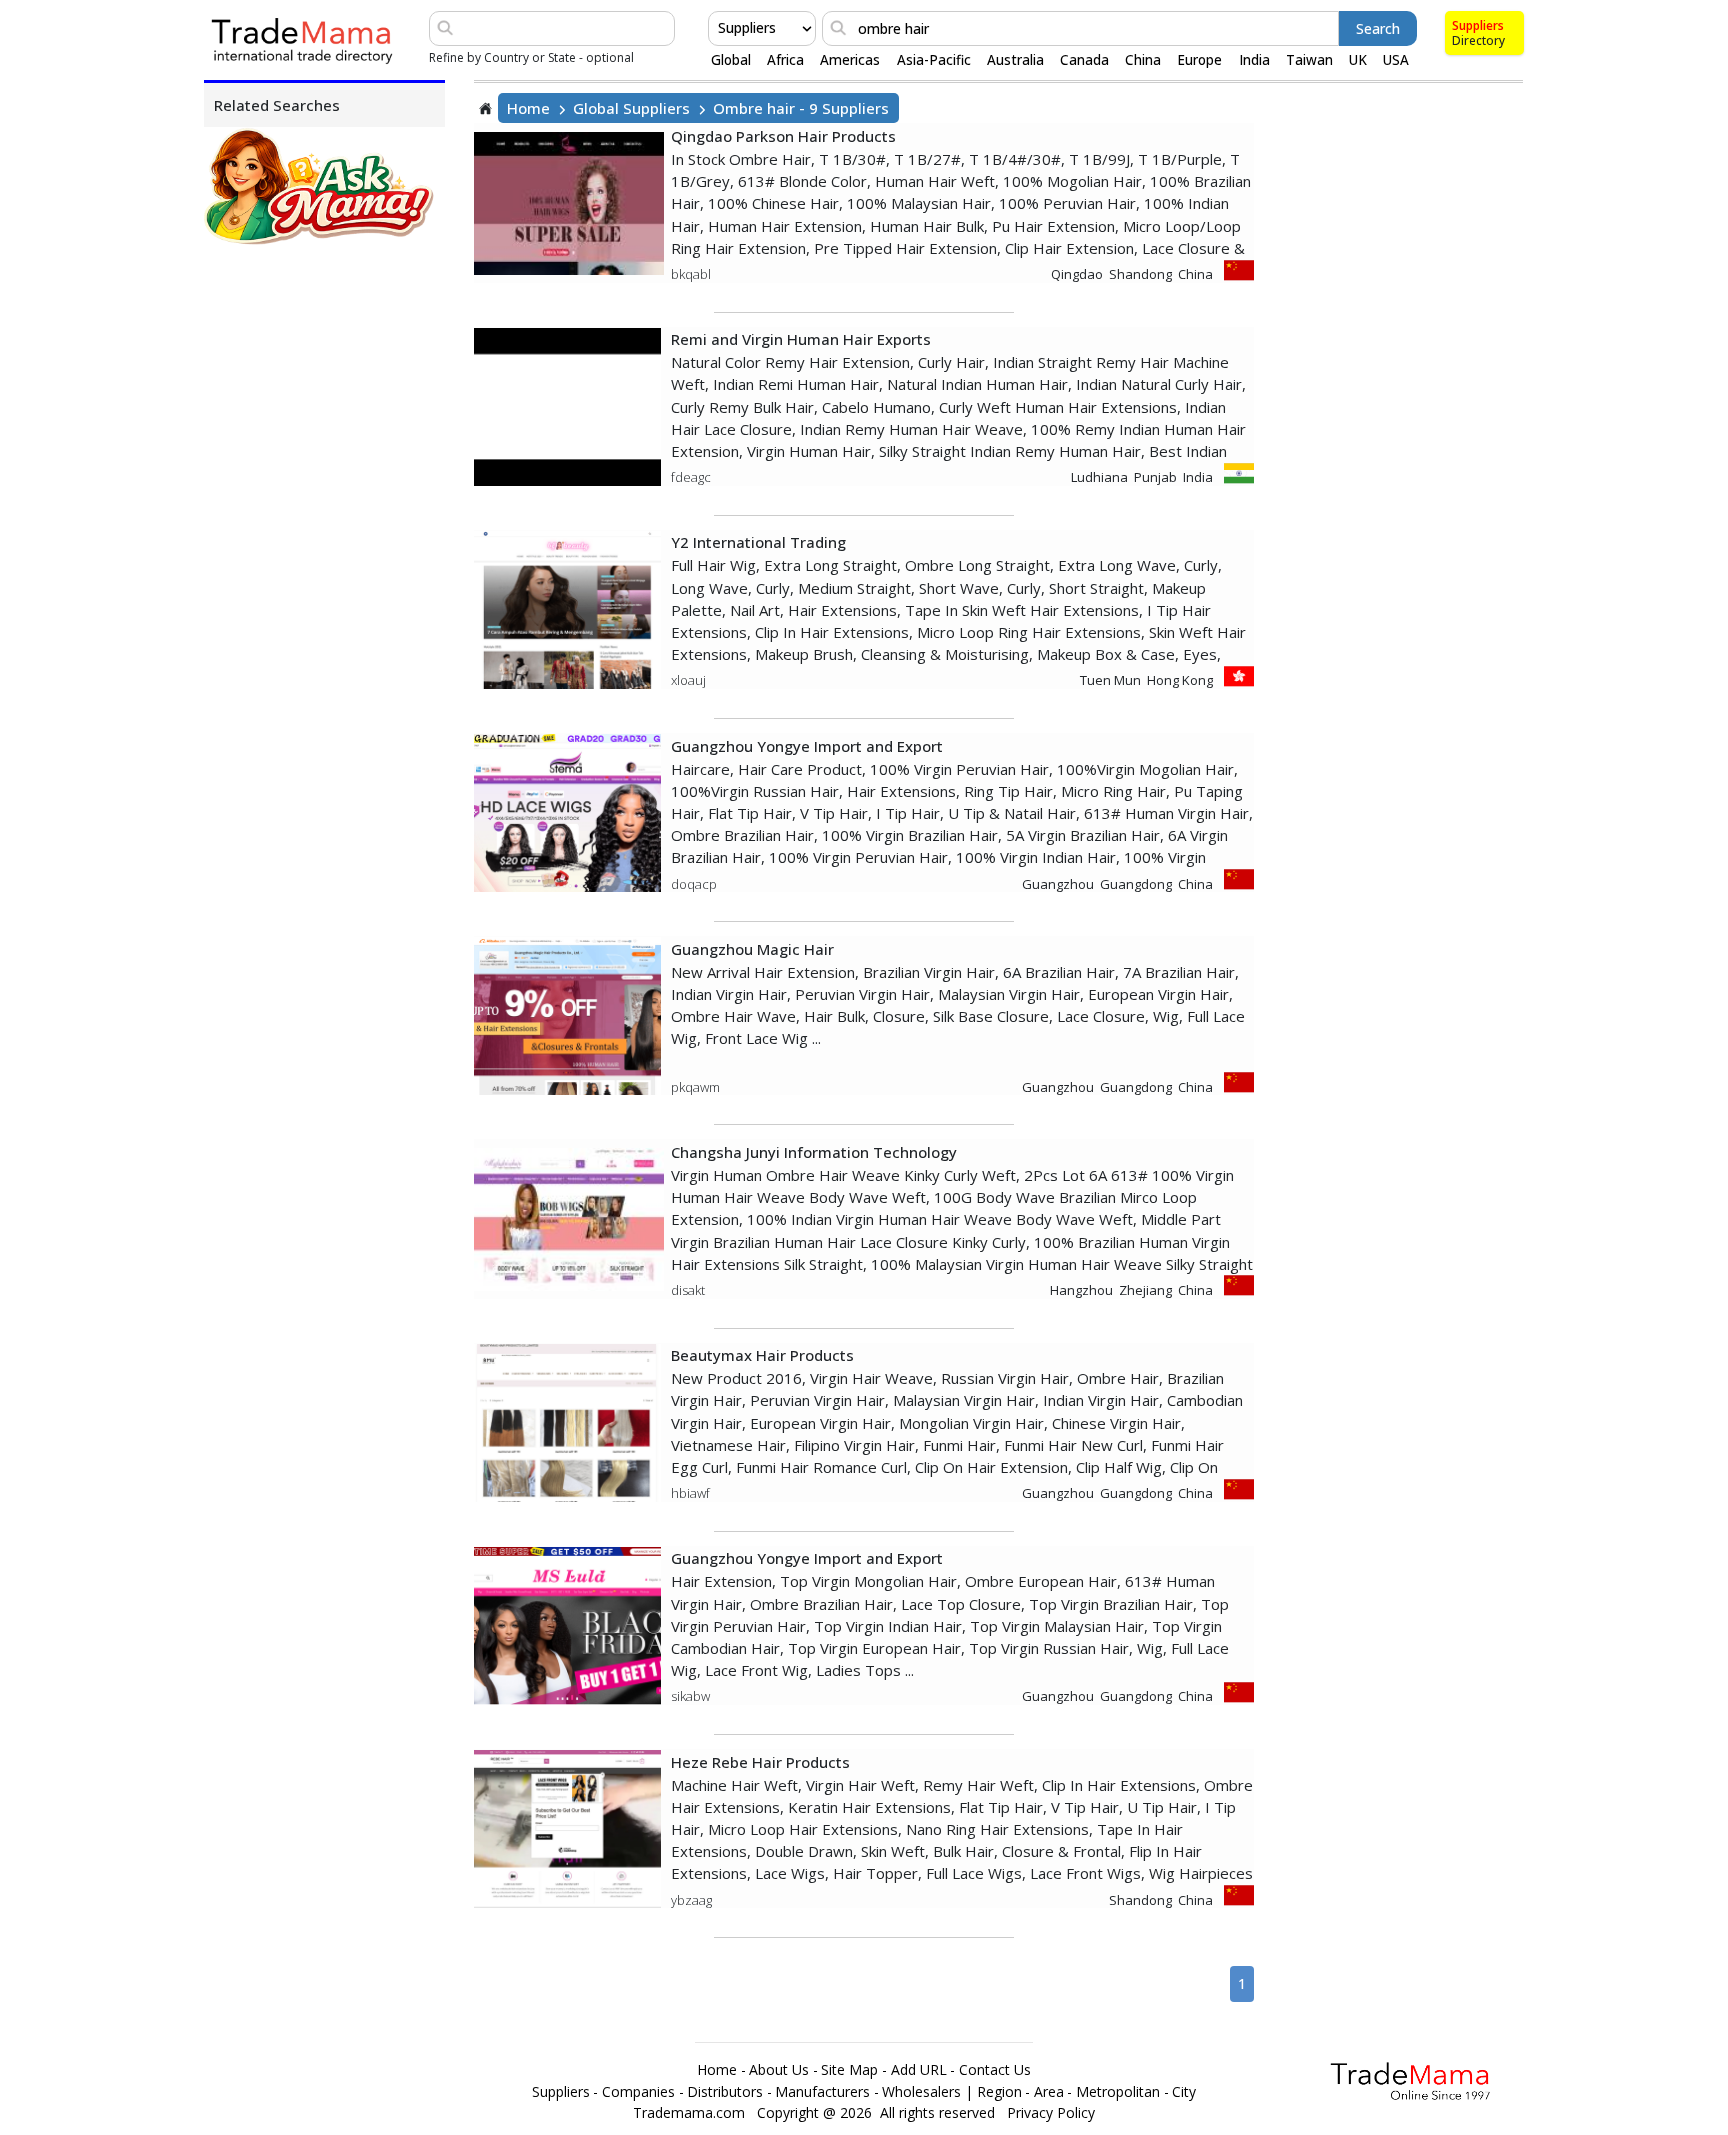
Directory (1478, 40)
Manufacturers (822, 2092)
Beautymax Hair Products (762, 1355)
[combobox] (720, 28)
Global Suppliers (631, 108)
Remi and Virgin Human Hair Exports (801, 339)
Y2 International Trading (758, 542)
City (1184, 2092)
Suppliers (1478, 25)
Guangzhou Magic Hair (752, 949)
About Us (779, 2070)
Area (1049, 2092)
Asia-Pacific (934, 60)
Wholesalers (921, 2092)
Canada (1084, 60)
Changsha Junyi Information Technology (814, 1152)
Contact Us (995, 2070)
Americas (850, 60)
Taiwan (1309, 60)
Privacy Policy (1051, 2113)
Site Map (849, 2070)
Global (731, 60)
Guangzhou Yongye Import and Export (807, 746)
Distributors (725, 2092)
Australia (1015, 60)
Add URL (919, 2070)
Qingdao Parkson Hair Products (783, 136)
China (1143, 60)
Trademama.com (689, 2113)
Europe (1199, 60)
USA (1396, 60)
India (1254, 60)
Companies (638, 2092)
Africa (785, 60)
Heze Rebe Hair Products (760, 1762)
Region (999, 2092)
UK (1358, 60)
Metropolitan (1118, 2092)
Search (1378, 28)
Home (528, 108)
